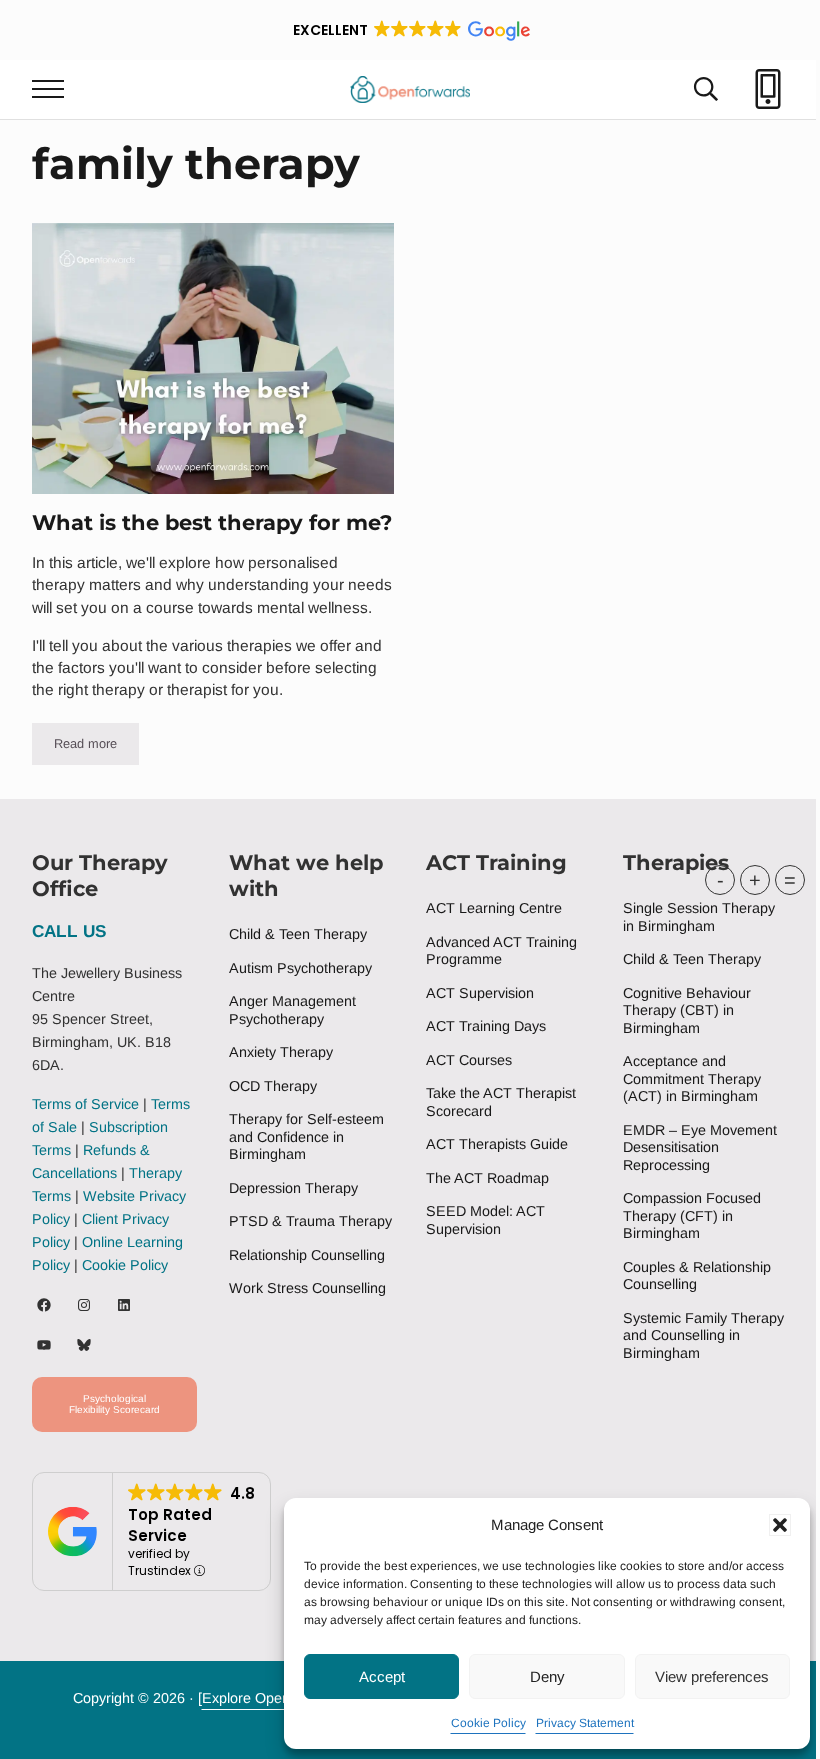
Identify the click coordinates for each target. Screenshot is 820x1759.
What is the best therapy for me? (212, 522)
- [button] (720, 880)
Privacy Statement (585, 1723)
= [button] (790, 880)
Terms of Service (85, 1104)
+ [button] (755, 880)
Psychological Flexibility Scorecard (114, 1404)
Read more (96, 747)
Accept (382, 1676)
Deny (547, 1676)
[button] (780, 1525)
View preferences (712, 1676)
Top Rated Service (170, 1525)
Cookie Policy (488, 1723)
